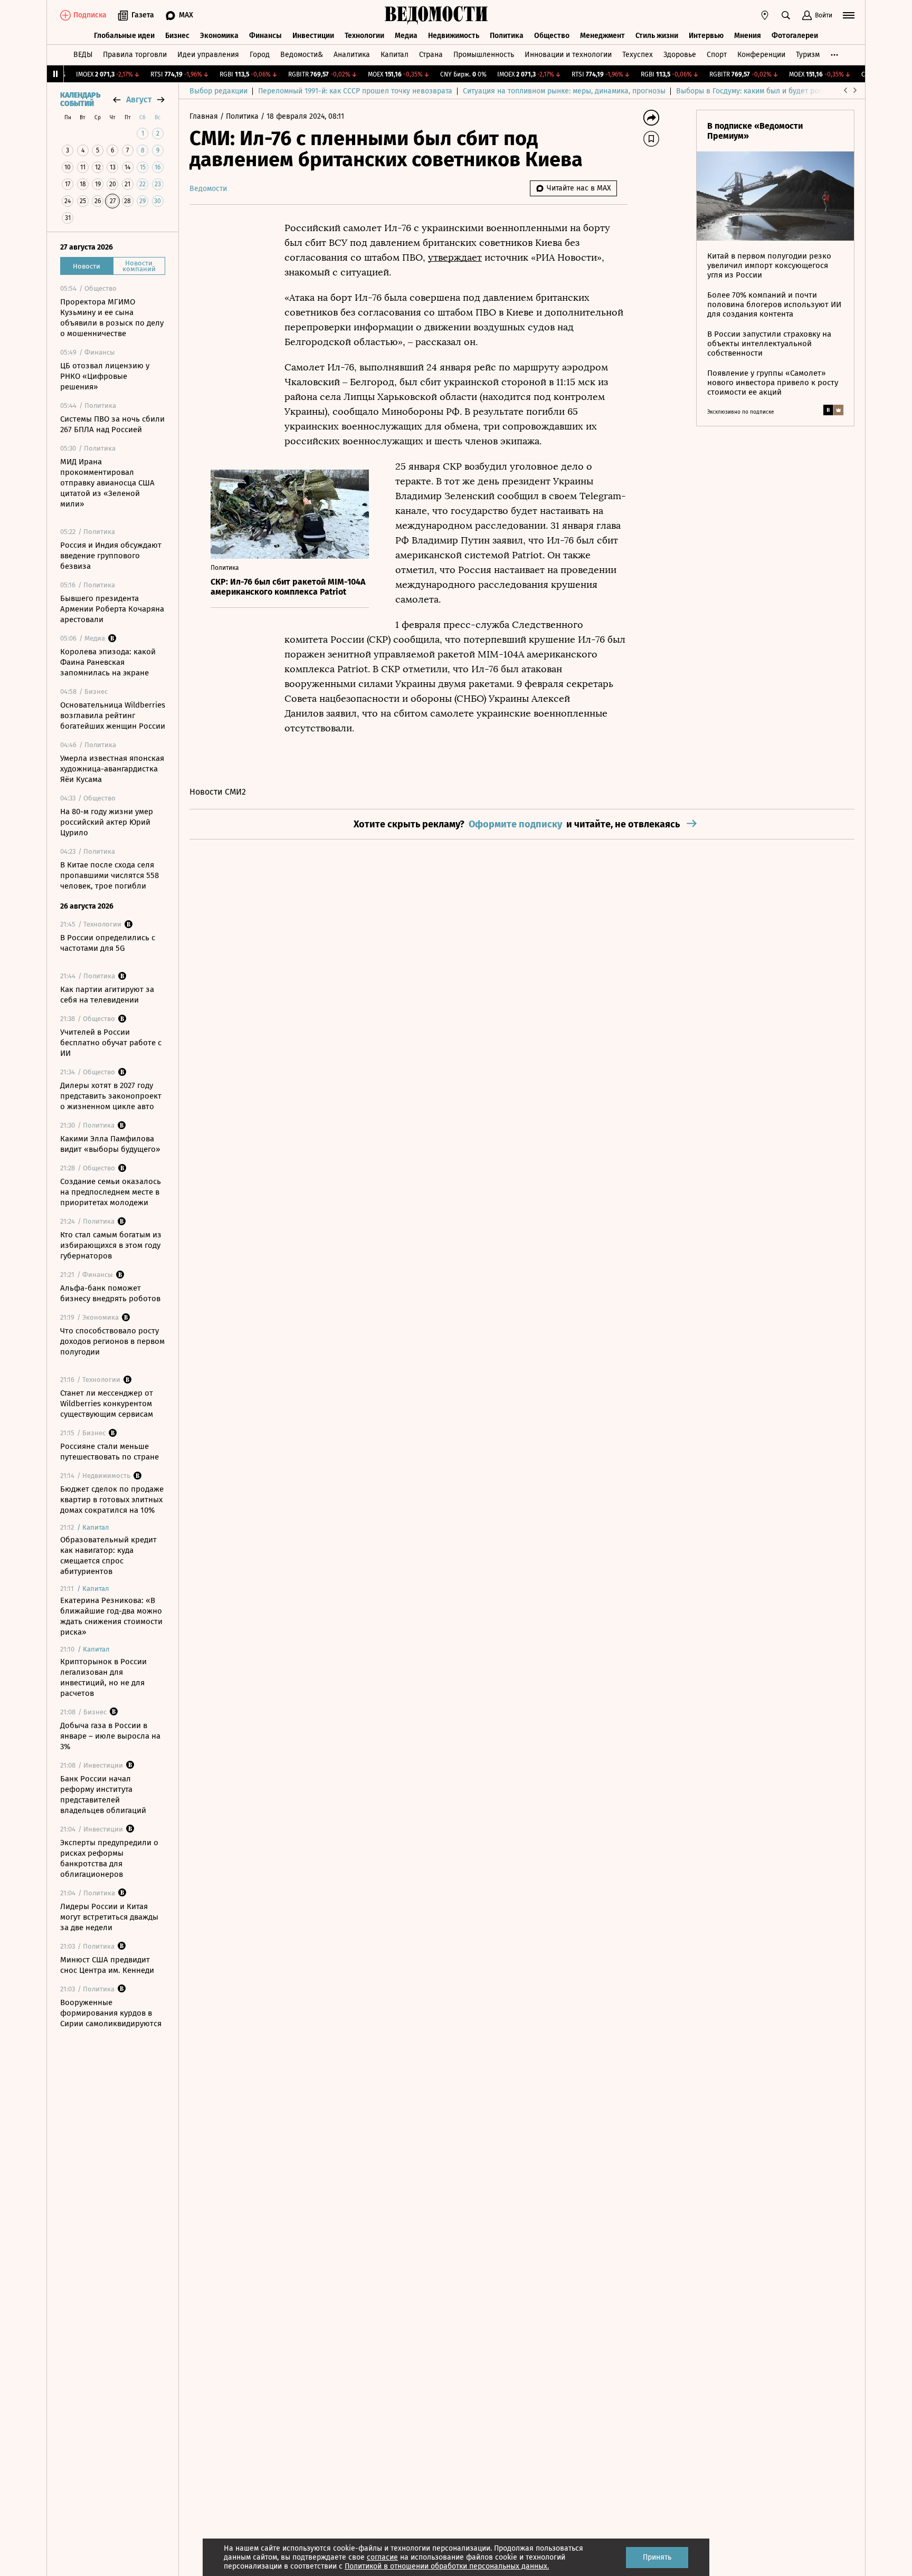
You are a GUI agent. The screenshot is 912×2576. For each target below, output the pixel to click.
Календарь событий (80, 100)
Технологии (364, 36)
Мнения (748, 36)
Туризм (808, 55)
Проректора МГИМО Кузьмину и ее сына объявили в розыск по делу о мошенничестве (112, 318)
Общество (552, 36)
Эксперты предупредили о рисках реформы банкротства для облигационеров (109, 1858)
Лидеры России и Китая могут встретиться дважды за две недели (109, 1917)
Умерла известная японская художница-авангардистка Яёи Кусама (112, 769)
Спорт (717, 55)
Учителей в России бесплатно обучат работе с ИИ (111, 1043)
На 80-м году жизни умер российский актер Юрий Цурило (107, 822)
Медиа (406, 36)
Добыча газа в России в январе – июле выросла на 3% (110, 1736)
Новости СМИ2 (218, 792)
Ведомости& (302, 55)
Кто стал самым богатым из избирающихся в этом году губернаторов (111, 1245)
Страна (431, 55)
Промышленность (484, 55)
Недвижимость (454, 36)
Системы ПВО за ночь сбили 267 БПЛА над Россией (112, 424)
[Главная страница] (436, 15)
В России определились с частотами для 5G (108, 943)
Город (260, 55)
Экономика (219, 36)
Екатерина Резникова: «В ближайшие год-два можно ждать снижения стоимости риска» (111, 1616)
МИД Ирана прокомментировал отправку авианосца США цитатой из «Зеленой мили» (107, 483)
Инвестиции (313, 36)
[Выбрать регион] (765, 15)
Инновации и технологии (568, 55)
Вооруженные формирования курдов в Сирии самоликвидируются (111, 2013)
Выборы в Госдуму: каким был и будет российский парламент (783, 91)
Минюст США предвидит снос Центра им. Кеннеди (107, 1965)
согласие (382, 2557)
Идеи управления (208, 55)
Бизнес (177, 36)
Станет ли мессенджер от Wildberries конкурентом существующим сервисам (107, 1404)
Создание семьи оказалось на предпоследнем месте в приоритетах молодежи (111, 1192)
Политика (507, 36)
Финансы (265, 36)
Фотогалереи (795, 36)
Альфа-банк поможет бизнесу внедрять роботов (110, 1293)
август (139, 99)
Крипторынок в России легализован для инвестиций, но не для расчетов (103, 1677)
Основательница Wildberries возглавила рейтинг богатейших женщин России (113, 715)
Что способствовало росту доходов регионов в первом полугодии (112, 1341)
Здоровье (680, 55)
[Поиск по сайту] (786, 15)
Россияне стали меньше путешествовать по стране (110, 1452)
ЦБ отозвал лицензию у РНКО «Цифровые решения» (105, 376)
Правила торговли (135, 55)
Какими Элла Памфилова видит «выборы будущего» (110, 1144)
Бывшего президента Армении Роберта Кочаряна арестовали (112, 609)
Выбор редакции (218, 91)
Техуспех (638, 55)
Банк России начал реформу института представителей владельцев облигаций (103, 1795)
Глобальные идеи (124, 36)
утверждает (455, 257)
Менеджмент (602, 36)
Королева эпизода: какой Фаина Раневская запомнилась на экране (108, 662)
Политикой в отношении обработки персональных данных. (447, 2566)
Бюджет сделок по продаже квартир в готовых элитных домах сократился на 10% (112, 1500)
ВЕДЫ (83, 55)
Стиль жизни (657, 36)
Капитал (395, 55)
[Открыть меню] (849, 15)
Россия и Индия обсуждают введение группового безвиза (111, 556)
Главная (205, 116)
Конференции (761, 55)
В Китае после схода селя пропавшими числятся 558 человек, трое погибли (110, 875)
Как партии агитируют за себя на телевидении (107, 995)
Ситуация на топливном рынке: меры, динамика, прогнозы (564, 91)
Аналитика (352, 55)
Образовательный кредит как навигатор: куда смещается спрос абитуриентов (108, 1556)
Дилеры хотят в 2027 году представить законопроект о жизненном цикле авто (111, 1096)
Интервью (706, 36)
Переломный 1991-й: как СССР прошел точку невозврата (355, 91)
